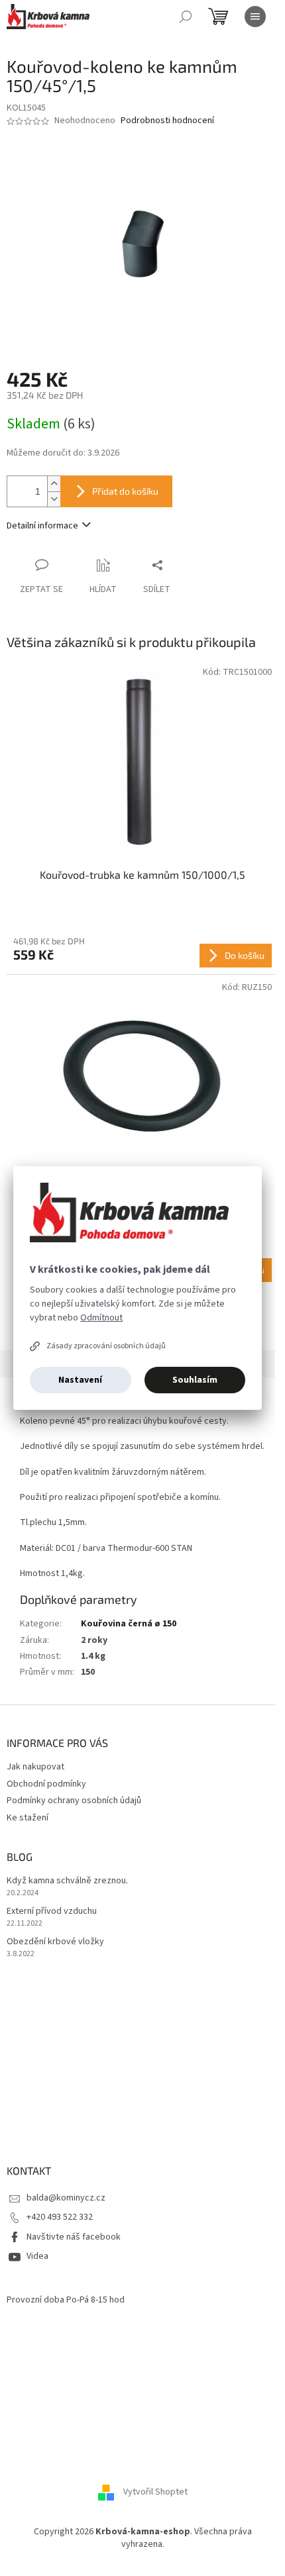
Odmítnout (101, 1318)
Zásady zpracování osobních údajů (106, 1346)
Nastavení (80, 1380)
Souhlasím (195, 1380)
